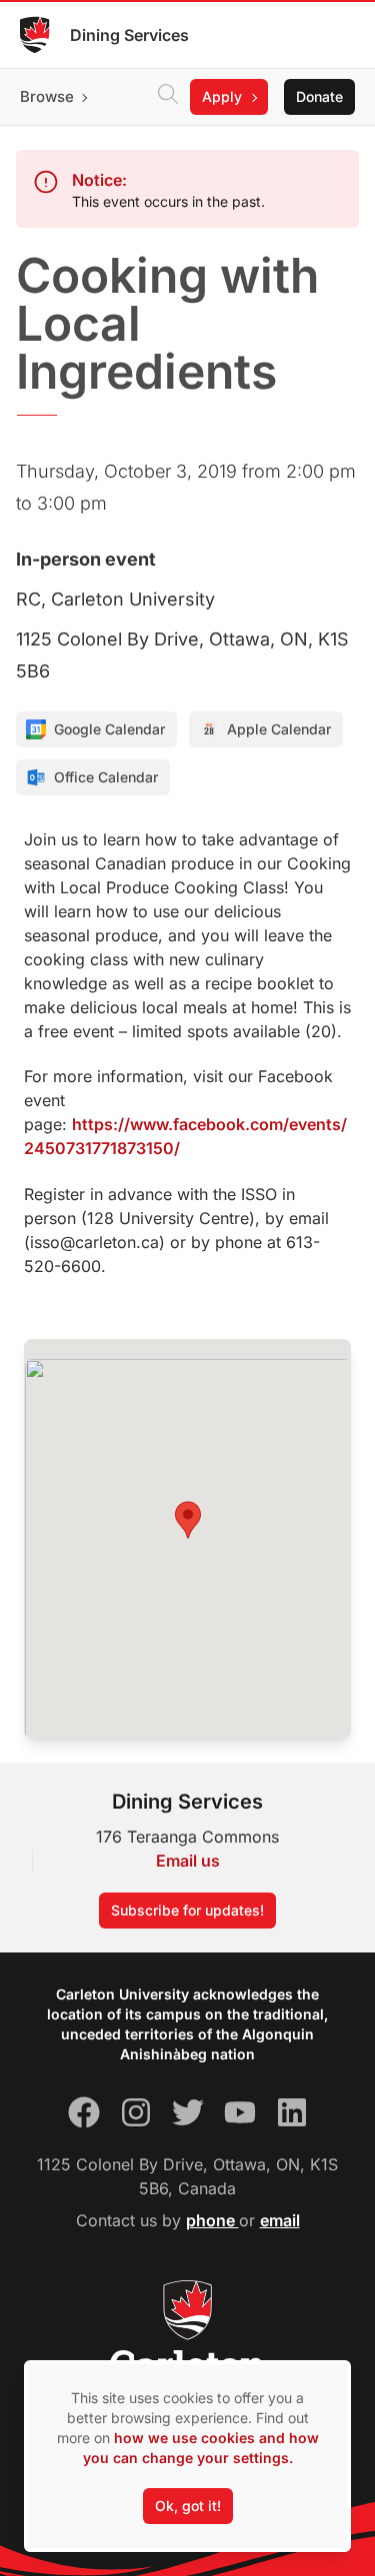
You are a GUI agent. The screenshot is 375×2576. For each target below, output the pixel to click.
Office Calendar (106, 777)
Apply (222, 96)
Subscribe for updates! (187, 1910)
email (280, 2220)
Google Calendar (109, 729)
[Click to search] (168, 97)
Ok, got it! (188, 2506)
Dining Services (129, 35)
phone (212, 2220)
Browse (47, 96)
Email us (188, 1861)
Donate (319, 96)
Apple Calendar (279, 729)
